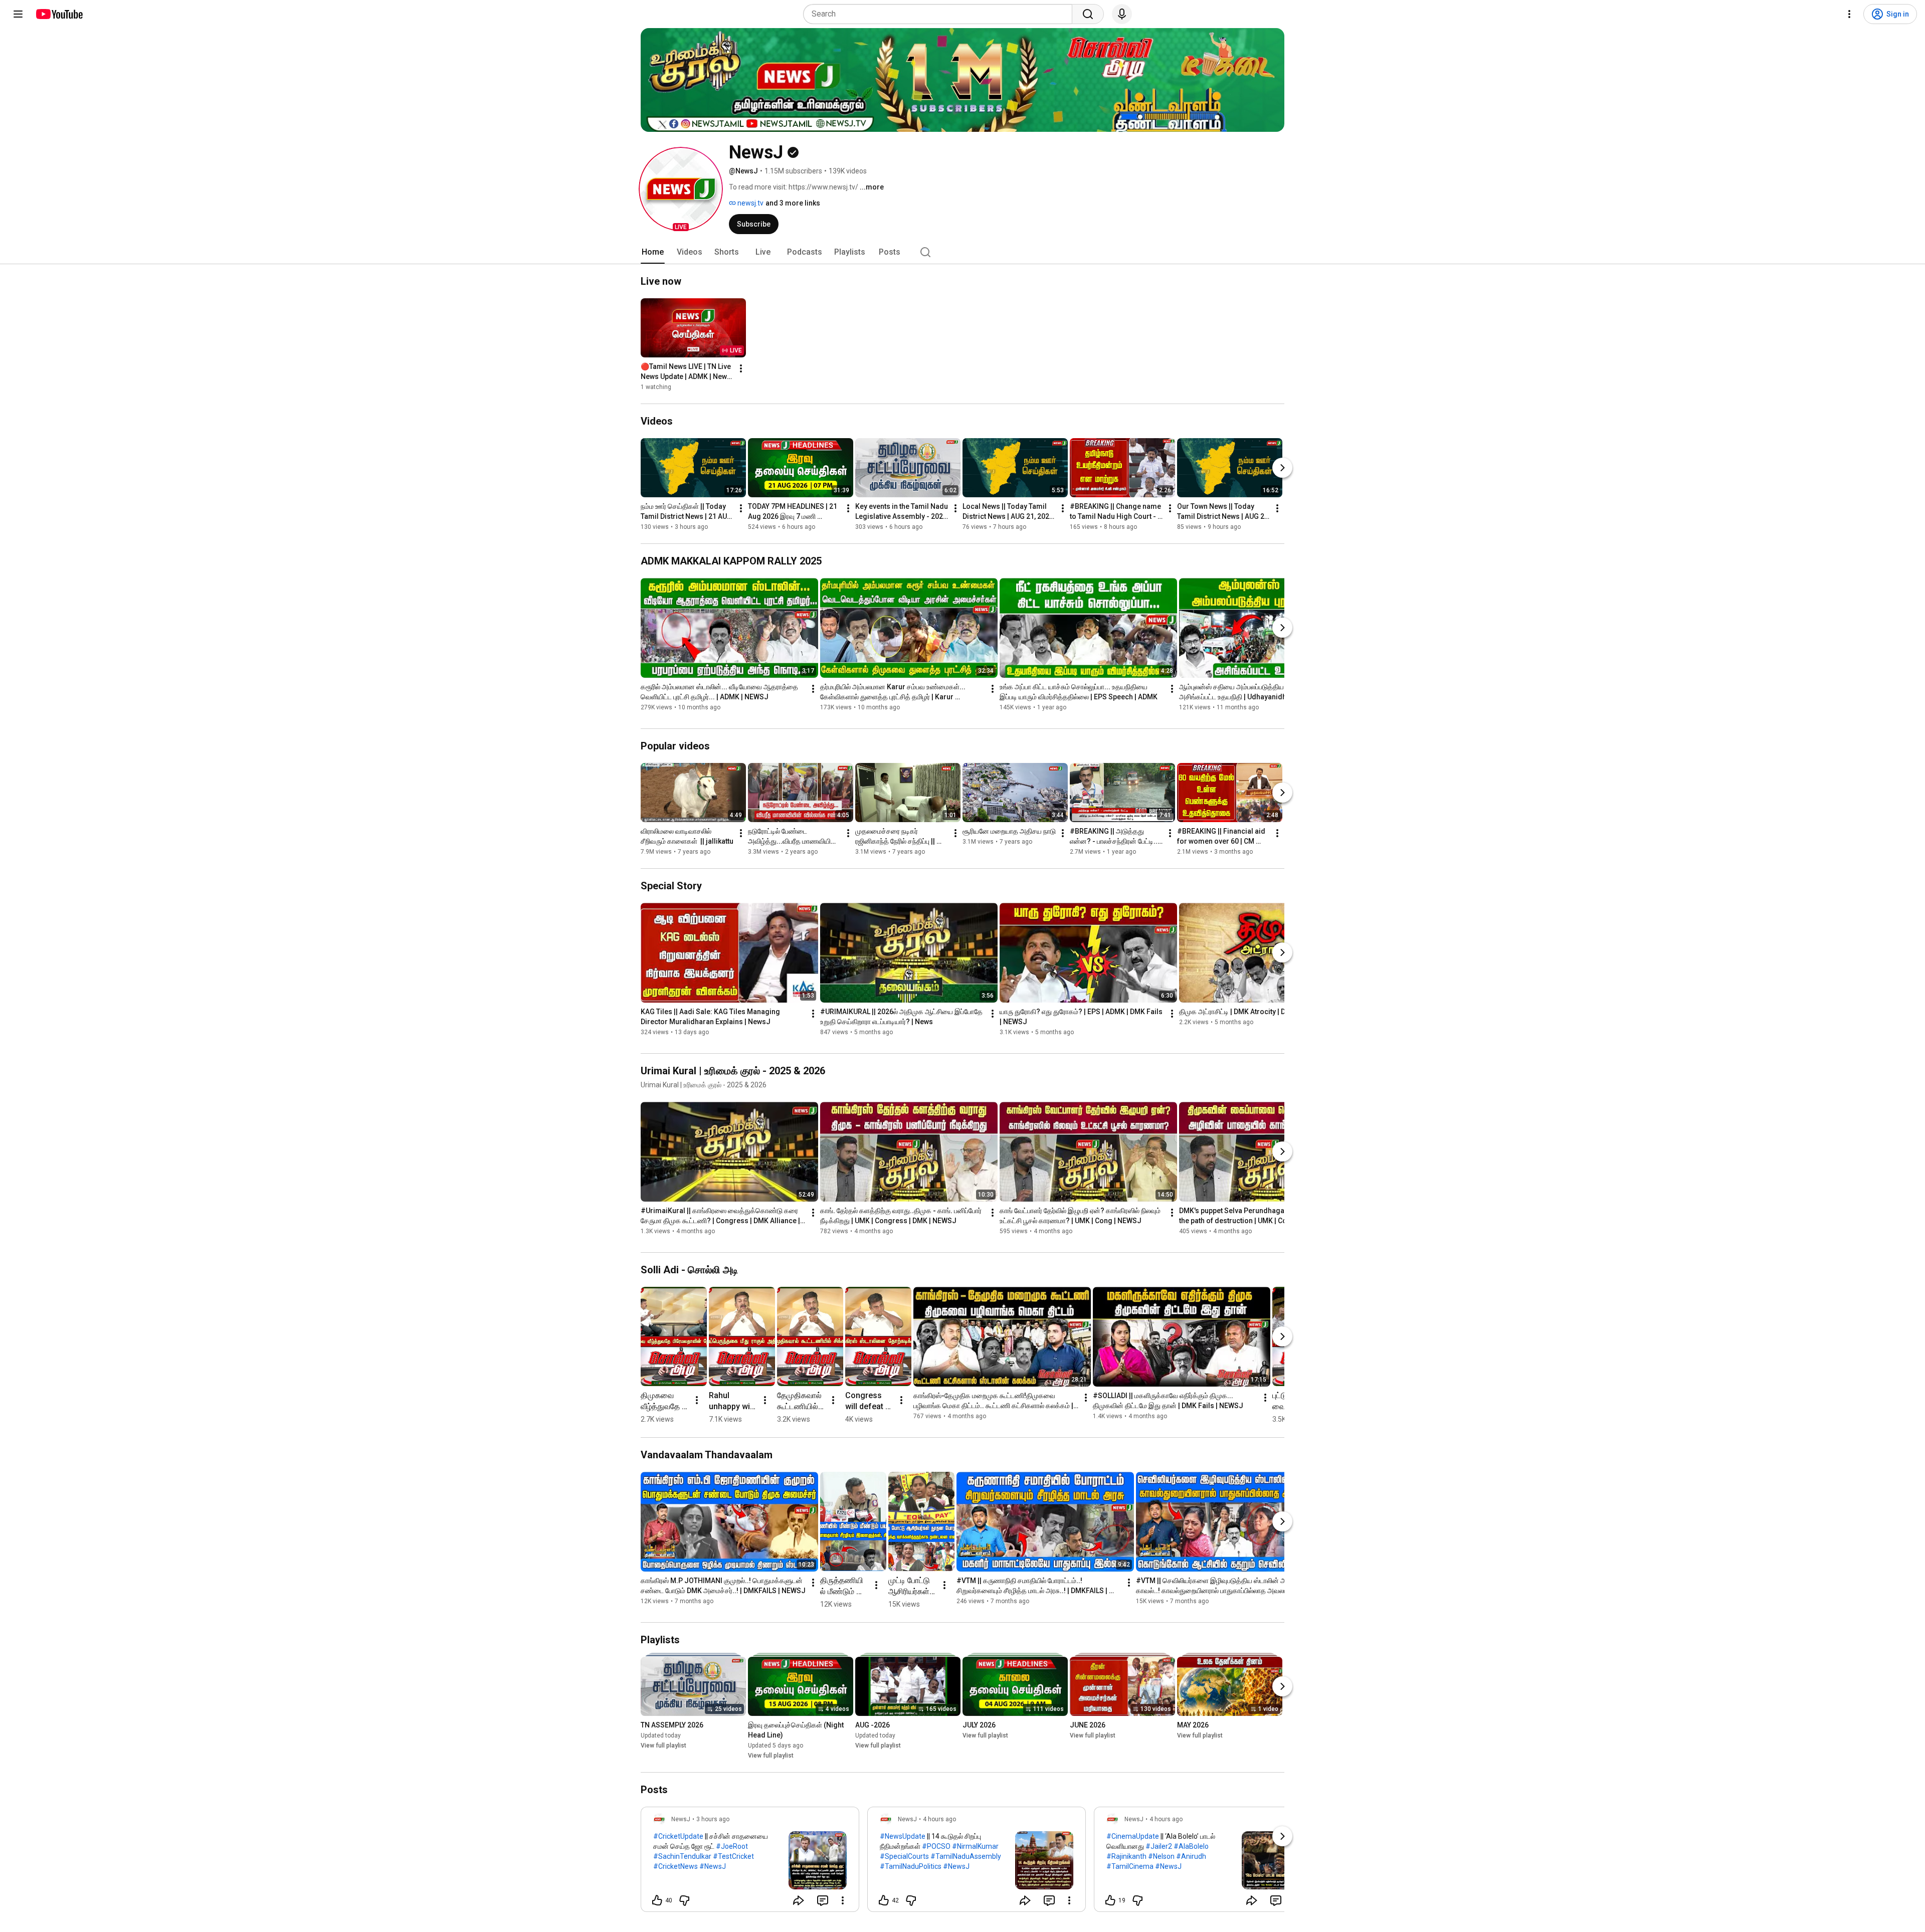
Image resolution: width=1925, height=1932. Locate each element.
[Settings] (1849, 14)
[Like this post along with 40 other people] (657, 1900)
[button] (681, 189)
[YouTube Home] (59, 14)
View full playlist (663, 1746)
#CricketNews (676, 1866)
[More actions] (741, 368)
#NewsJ (713, 1866)
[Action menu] (843, 1900)
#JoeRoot (732, 1846)
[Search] (1088, 14)
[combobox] (941, 14)
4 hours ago (939, 1819)
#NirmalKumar (975, 1846)
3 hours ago (713, 1819)
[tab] (653, 252)
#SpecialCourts (904, 1856)
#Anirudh (1191, 1856)
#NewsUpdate (903, 1836)
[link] (750, 1862)
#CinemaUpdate (1133, 1836)
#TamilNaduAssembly (966, 1856)
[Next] (1282, 468)
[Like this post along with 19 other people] (1110, 1900)
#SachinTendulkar (682, 1856)
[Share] (799, 1900)
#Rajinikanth (1126, 1856)
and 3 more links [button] (793, 203)
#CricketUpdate (678, 1836)
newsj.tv (750, 203)
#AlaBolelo (1191, 1846)
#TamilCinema (1130, 1866)
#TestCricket (733, 1856)
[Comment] (823, 1900)
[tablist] (963, 252)
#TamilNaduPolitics (911, 1866)
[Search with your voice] (1122, 14)
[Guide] (18, 14)
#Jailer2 (1159, 1846)
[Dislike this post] (684, 1900)
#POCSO (936, 1846)
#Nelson (1161, 1856)
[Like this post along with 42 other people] (884, 1900)
